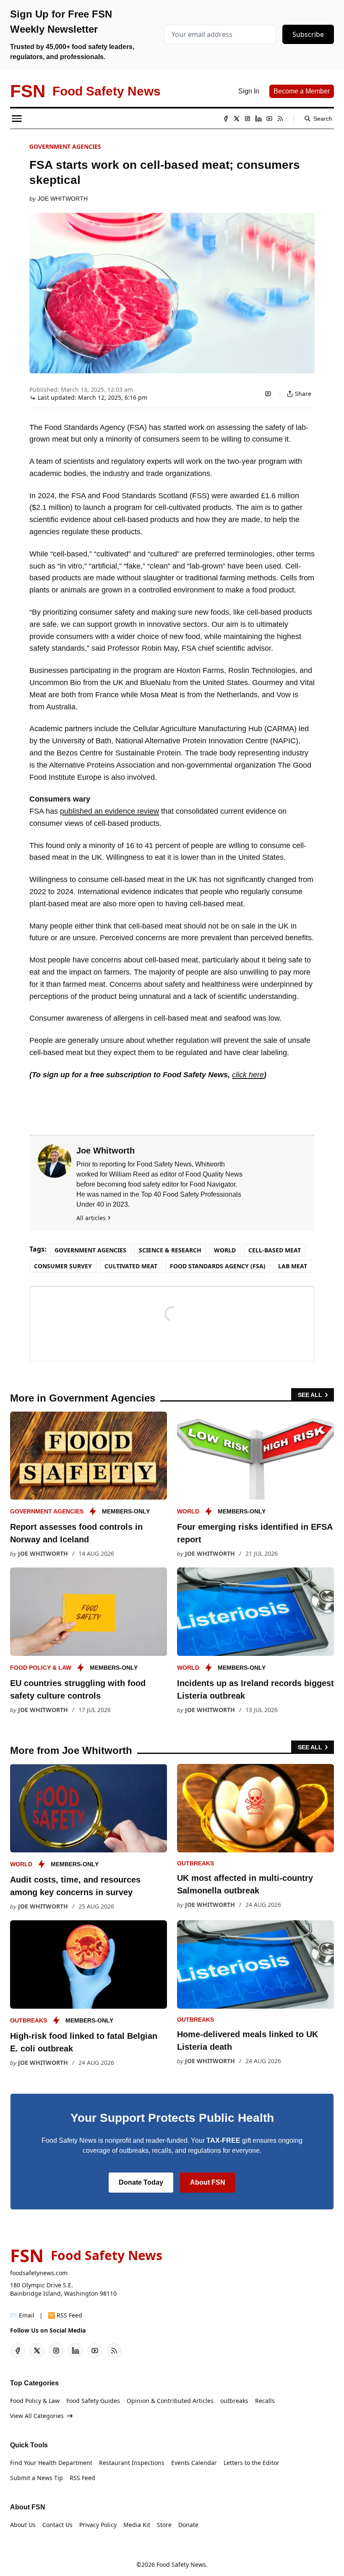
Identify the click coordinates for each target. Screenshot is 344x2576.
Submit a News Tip (36, 2478)
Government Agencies (65, 146)
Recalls (265, 2401)
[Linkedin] (258, 119)
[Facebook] (226, 119)
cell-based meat (275, 1250)
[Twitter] (237, 119)
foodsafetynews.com (39, 2273)
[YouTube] (269, 119)
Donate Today (141, 2182)
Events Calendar (194, 2463)
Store (164, 2525)
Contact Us (57, 2525)
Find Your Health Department (51, 2463)
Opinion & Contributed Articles (170, 2401)
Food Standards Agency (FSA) (218, 1266)
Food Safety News (181, 2564)
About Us (23, 2525)
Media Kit (137, 2525)
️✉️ (22, 2315)
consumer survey (63, 1266)
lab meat (293, 1266)
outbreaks (195, 1863)
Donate (188, 2525)
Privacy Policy (98, 2525)
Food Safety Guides (93, 2401)
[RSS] (280, 119)
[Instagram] (248, 119)
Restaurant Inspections (132, 2463)
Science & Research (170, 1250)
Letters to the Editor (251, 2463)
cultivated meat (131, 1266)
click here (248, 1075)
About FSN (208, 2182)
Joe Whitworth (63, 199)
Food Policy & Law (41, 1668)
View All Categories (37, 2416)
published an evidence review (109, 811)
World (225, 1250)
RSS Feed (82, 2478)
